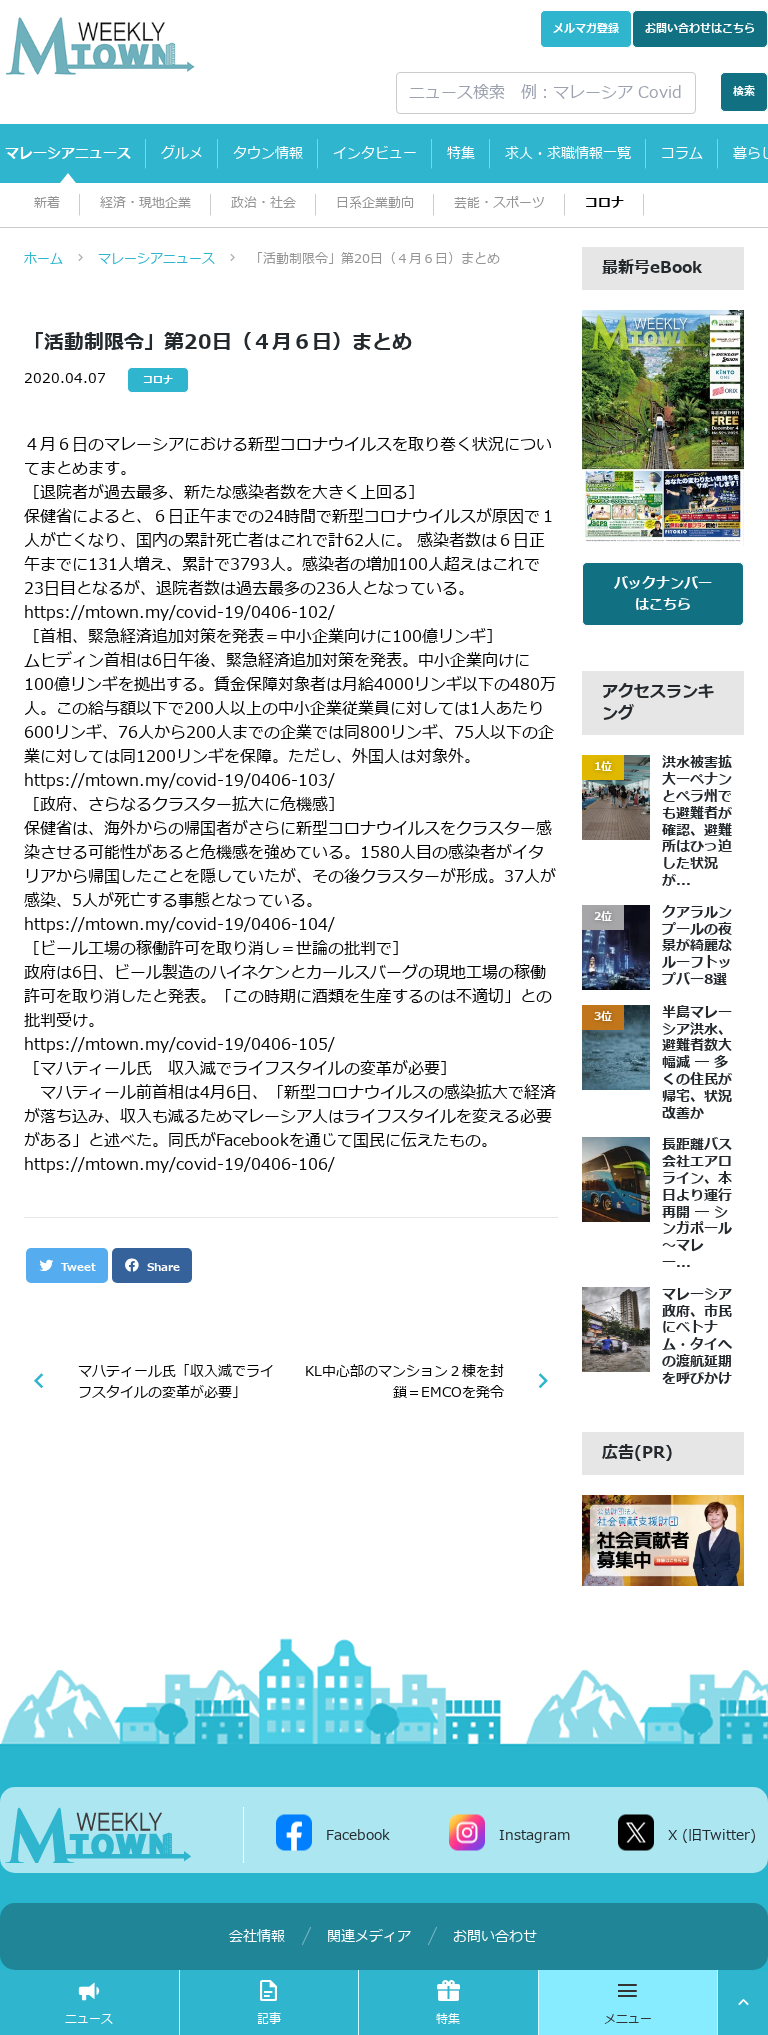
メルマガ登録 (586, 28)
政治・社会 (263, 203)
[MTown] (186, 46)
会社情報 (257, 1936)
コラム (682, 153)
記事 (269, 2019)
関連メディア (369, 1936)
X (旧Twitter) (712, 1835)
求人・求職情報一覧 (568, 153)
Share (161, 1267)
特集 (461, 153)
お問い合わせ (700, 28)
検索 (744, 91)
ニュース (89, 2019)
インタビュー (375, 153)
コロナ (604, 203)
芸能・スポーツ (499, 203)
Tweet (76, 1267)
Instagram (534, 1835)
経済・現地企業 (145, 203)
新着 (47, 203)
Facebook (358, 1835)
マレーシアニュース (68, 153)
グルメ (182, 153)
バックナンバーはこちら (663, 594)
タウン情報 (268, 153)
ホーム (43, 259)
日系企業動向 (375, 203)
